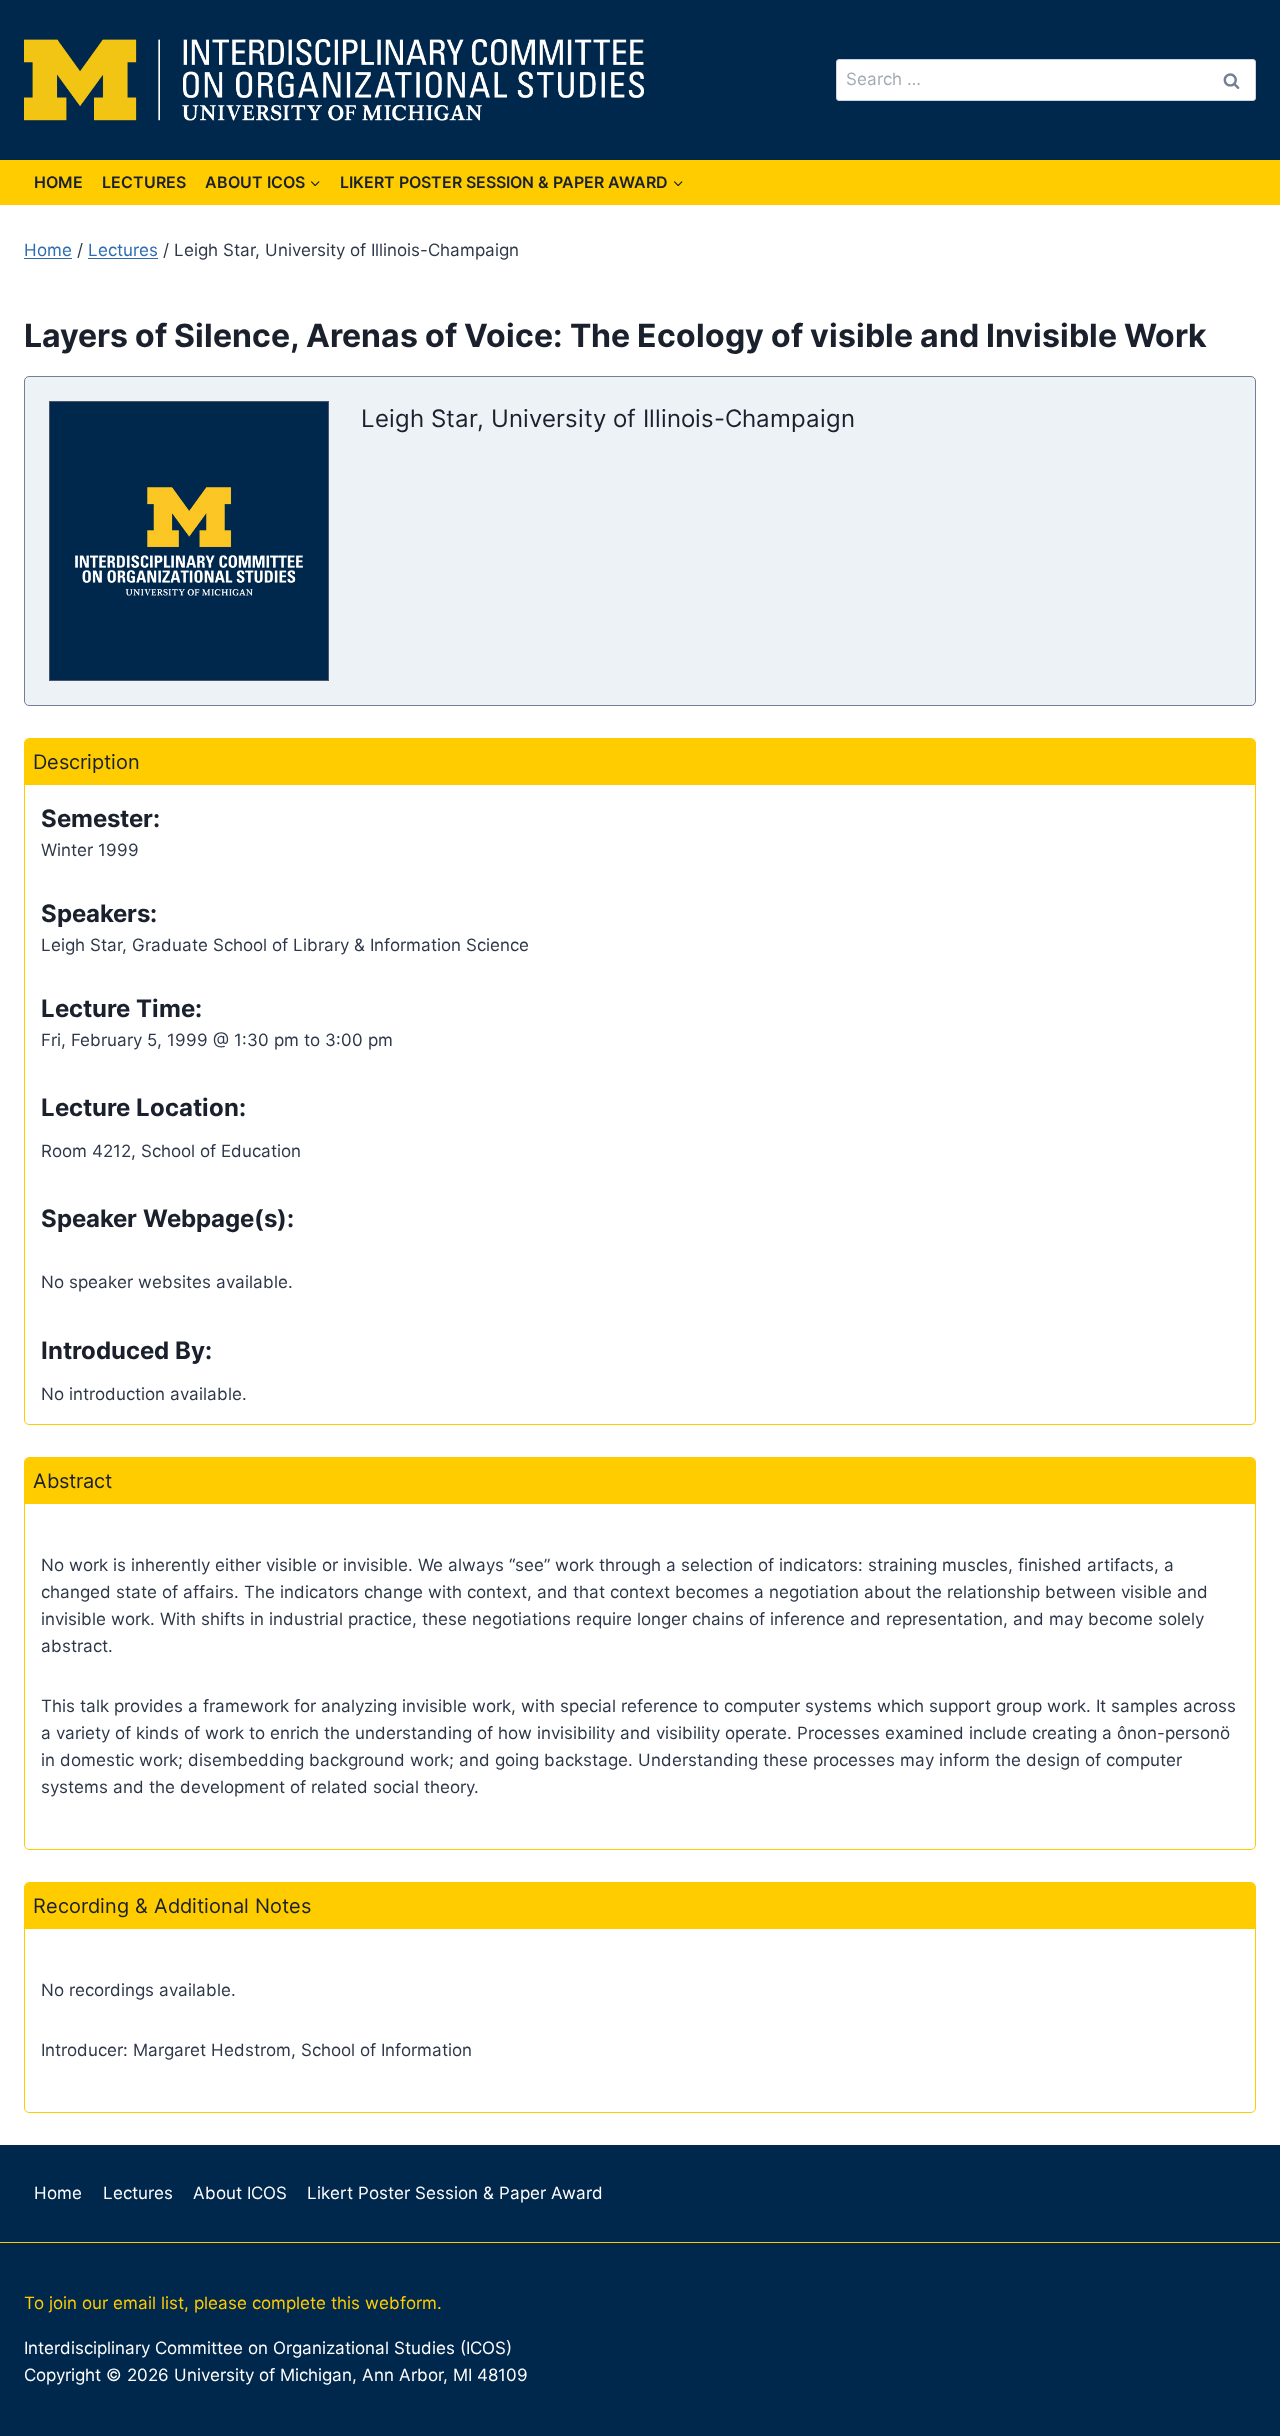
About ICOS (240, 2193)
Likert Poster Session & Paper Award (455, 2193)
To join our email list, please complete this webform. (233, 2303)
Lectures (144, 182)
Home (58, 182)
